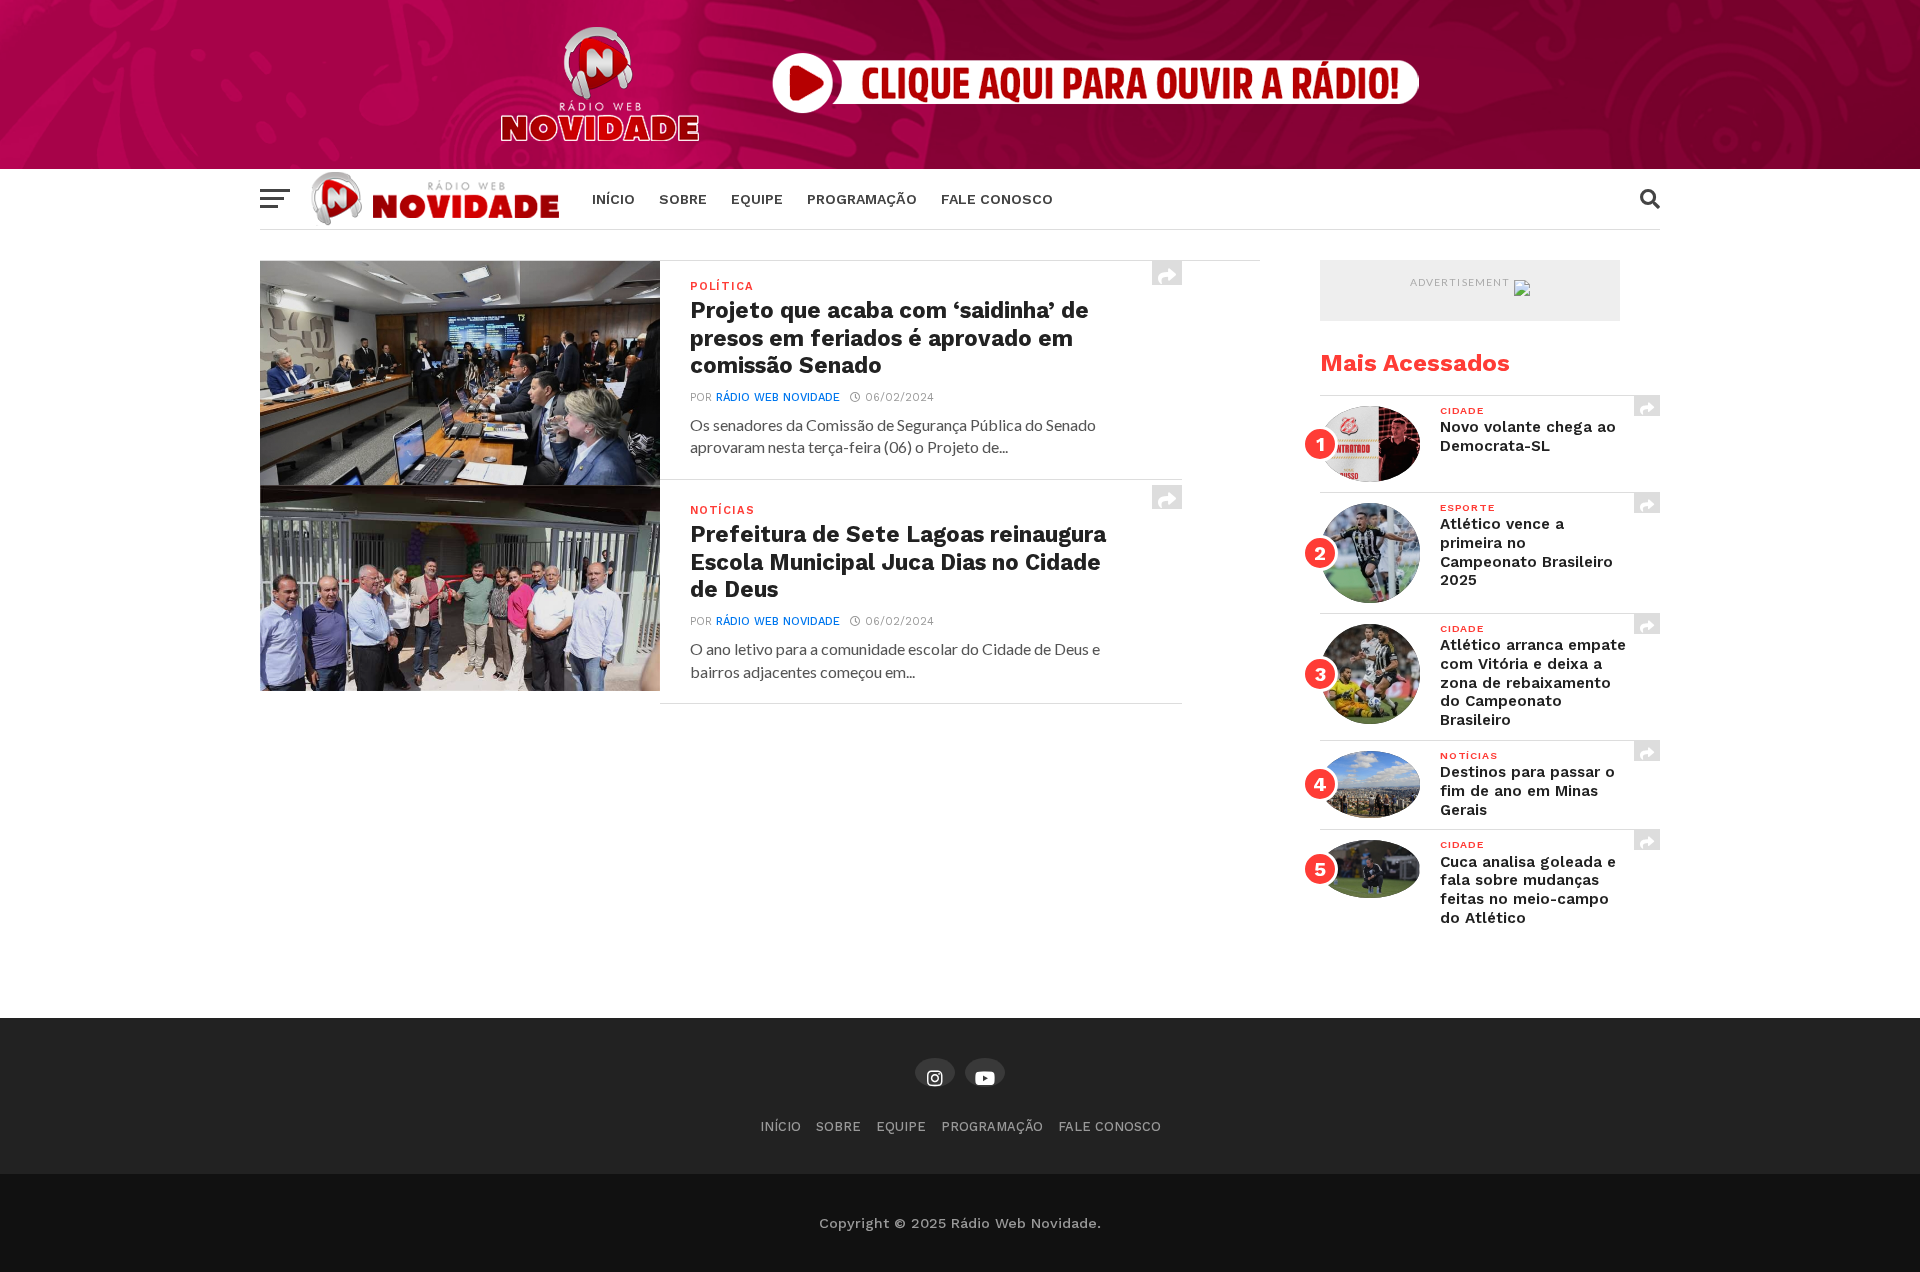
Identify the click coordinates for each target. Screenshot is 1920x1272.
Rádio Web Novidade (778, 397)
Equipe (757, 199)
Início (613, 199)
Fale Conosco (997, 199)
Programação (862, 199)
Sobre (683, 199)
